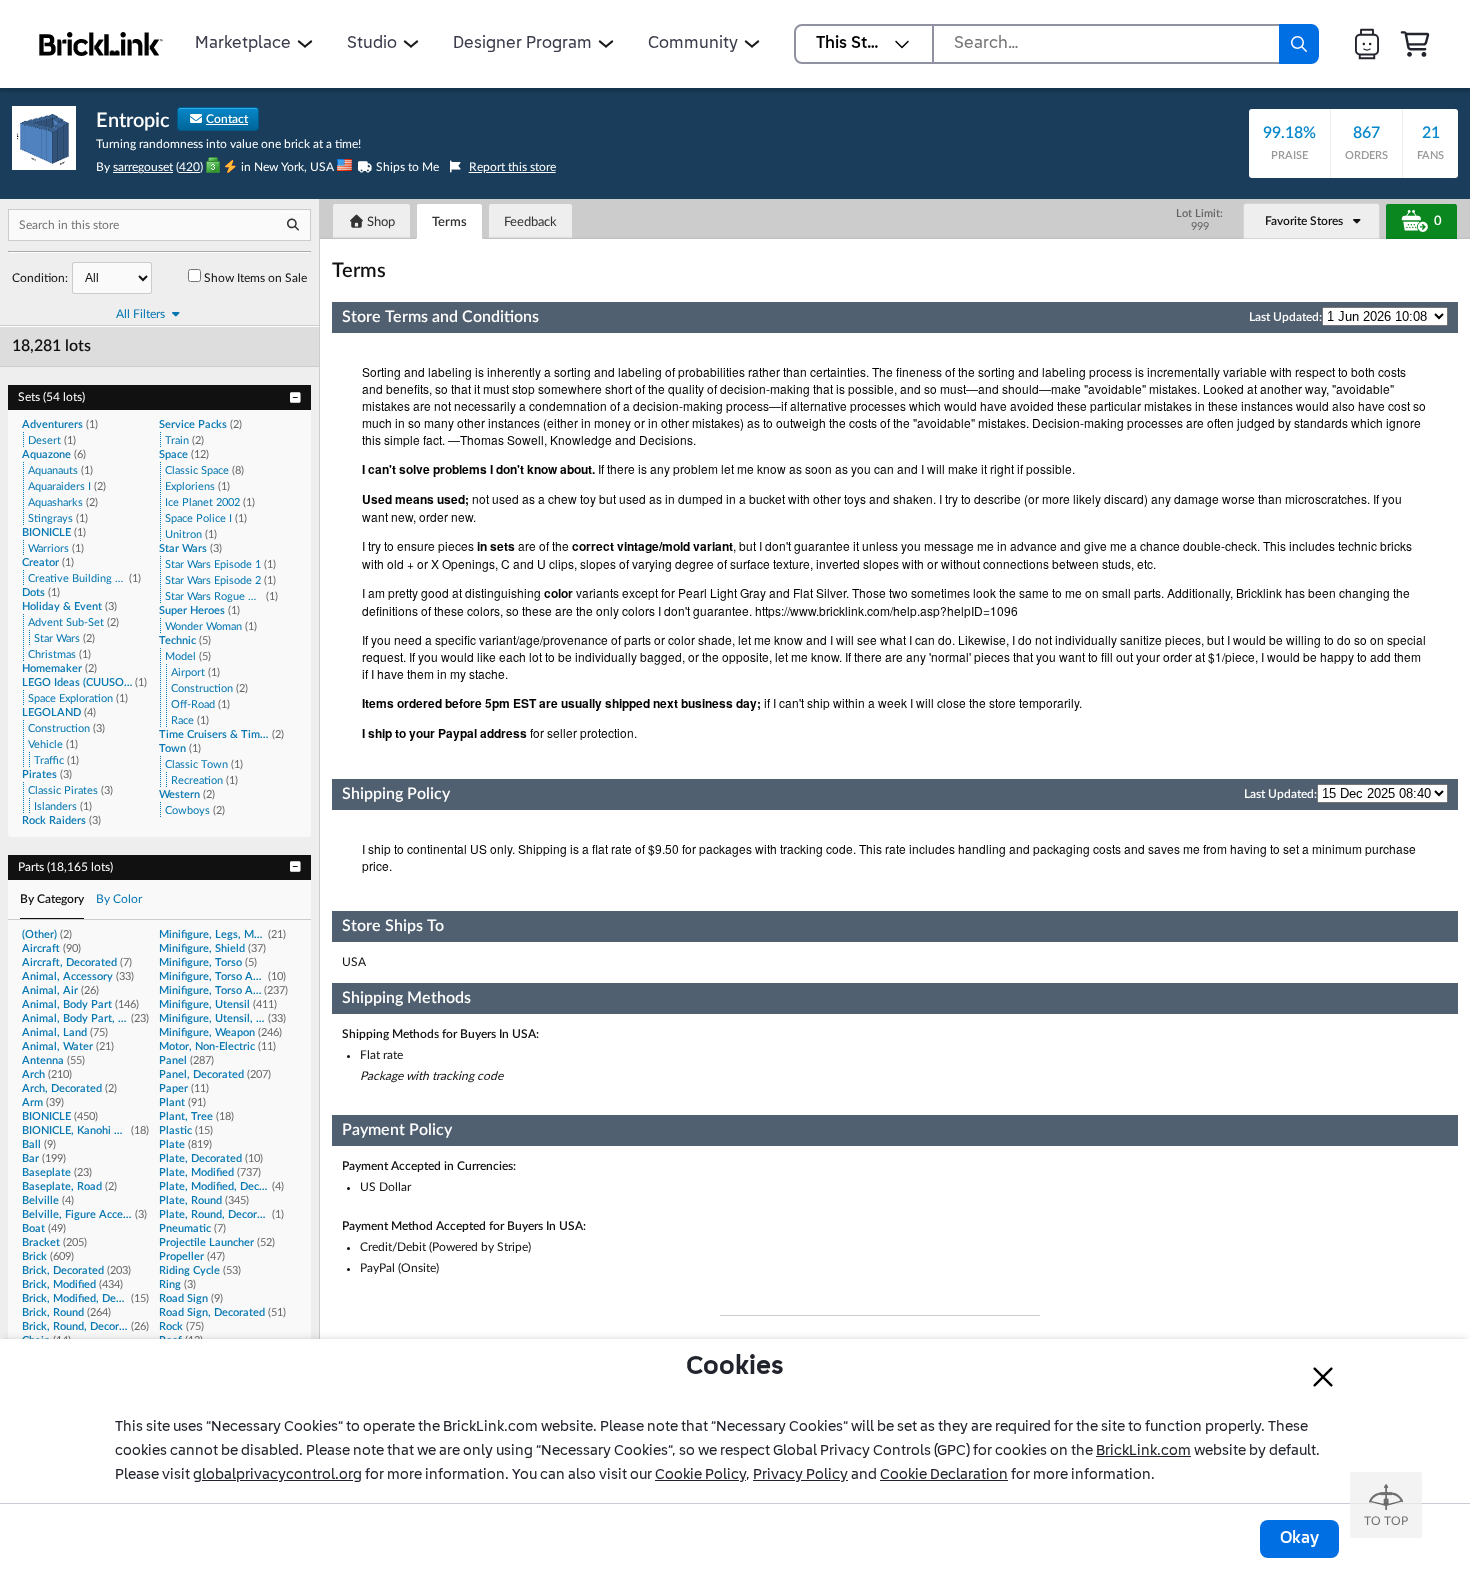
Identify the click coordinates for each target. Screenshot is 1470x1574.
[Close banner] (1323, 1377)
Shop (379, 222)
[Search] (1299, 44)
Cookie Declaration (944, 1475)
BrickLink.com (1143, 1451)
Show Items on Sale (255, 278)
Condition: (40, 278)
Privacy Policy (800, 1475)
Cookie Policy (700, 1475)
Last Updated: (1285, 317)
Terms (449, 222)
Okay (1299, 1539)
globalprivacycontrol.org (277, 1475)
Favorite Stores (1304, 221)
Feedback (530, 222)
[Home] (101, 44)
